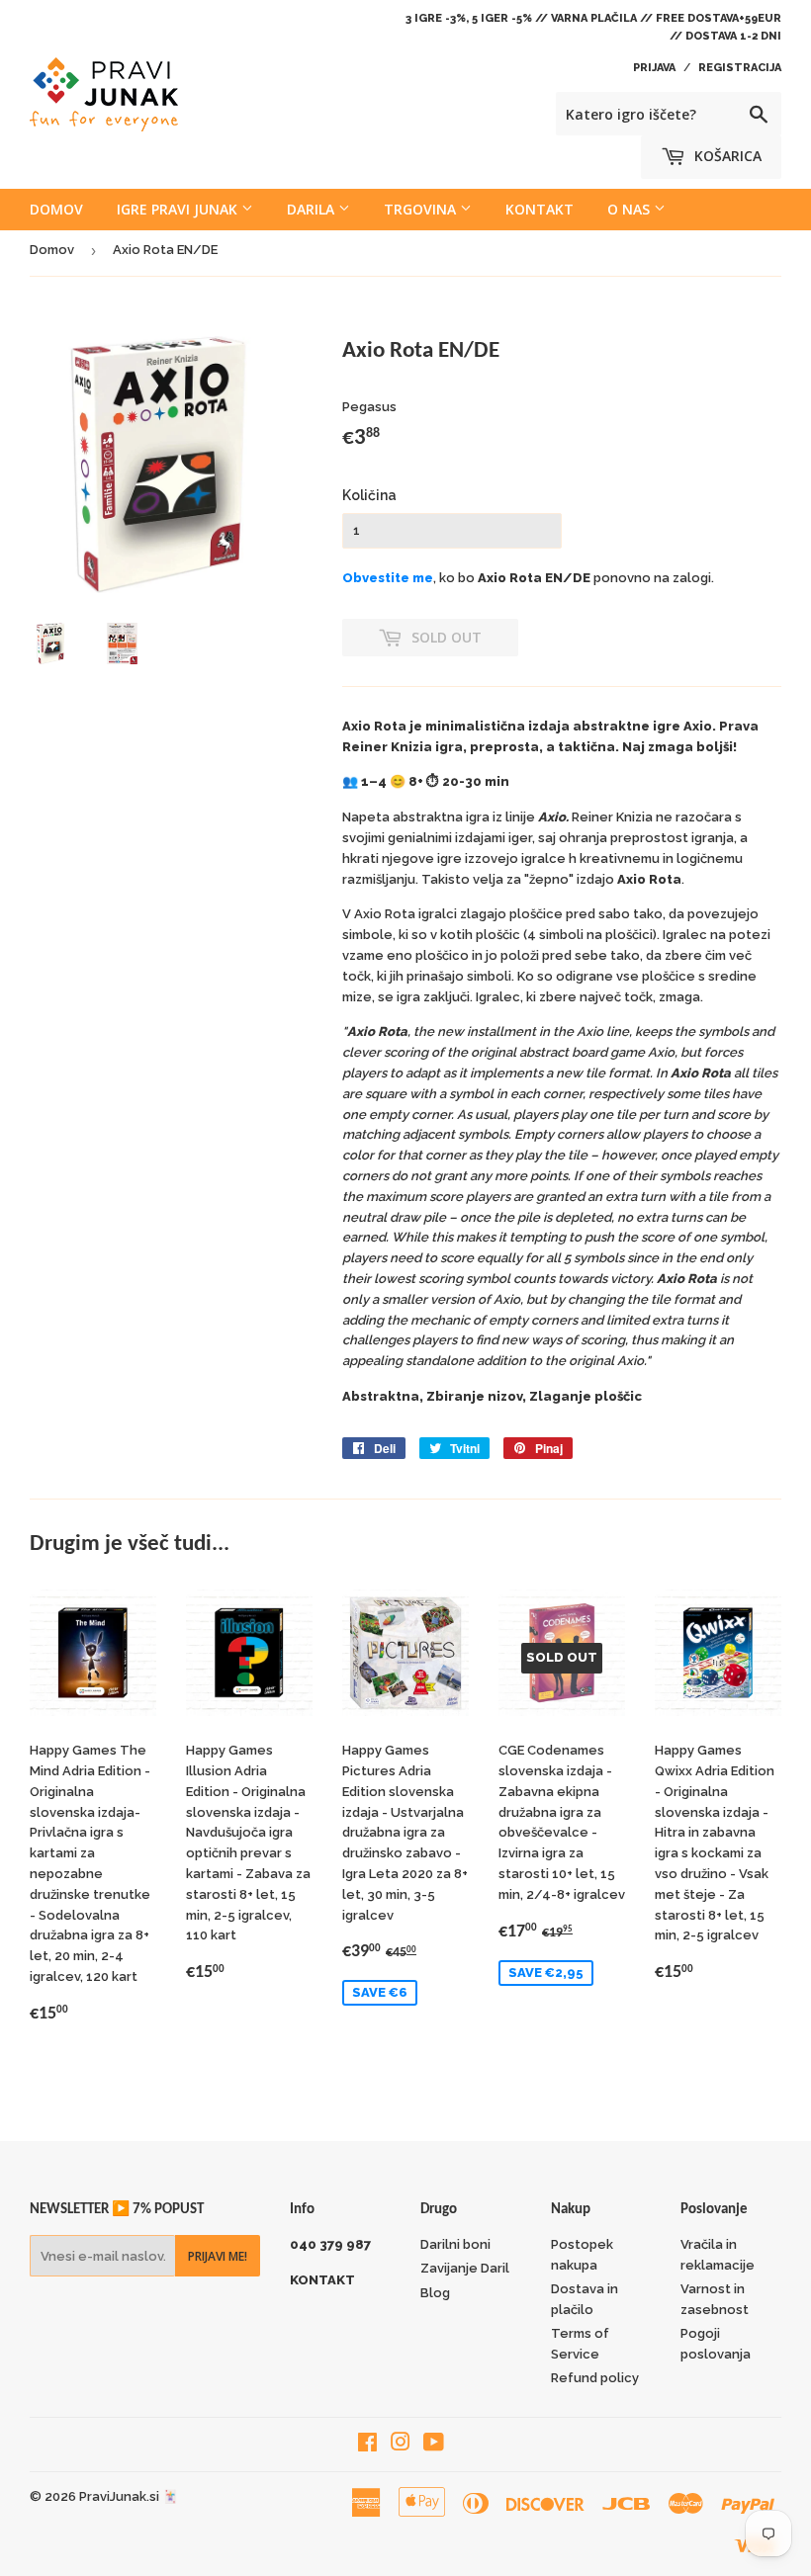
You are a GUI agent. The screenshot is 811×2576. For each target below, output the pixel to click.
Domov (56, 209)
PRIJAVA (654, 68)
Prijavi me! (218, 2256)
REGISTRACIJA (740, 68)
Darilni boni (455, 2244)
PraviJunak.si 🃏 (129, 2496)
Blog (435, 2293)
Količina (369, 495)
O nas (631, 209)
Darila (313, 209)
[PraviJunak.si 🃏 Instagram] (401, 2445)
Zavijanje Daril (465, 2268)
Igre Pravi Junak (179, 209)
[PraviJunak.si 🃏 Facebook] (367, 2445)
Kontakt (540, 209)
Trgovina (422, 209)
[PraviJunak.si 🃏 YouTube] (434, 2445)
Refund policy (595, 2378)
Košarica (726, 156)
